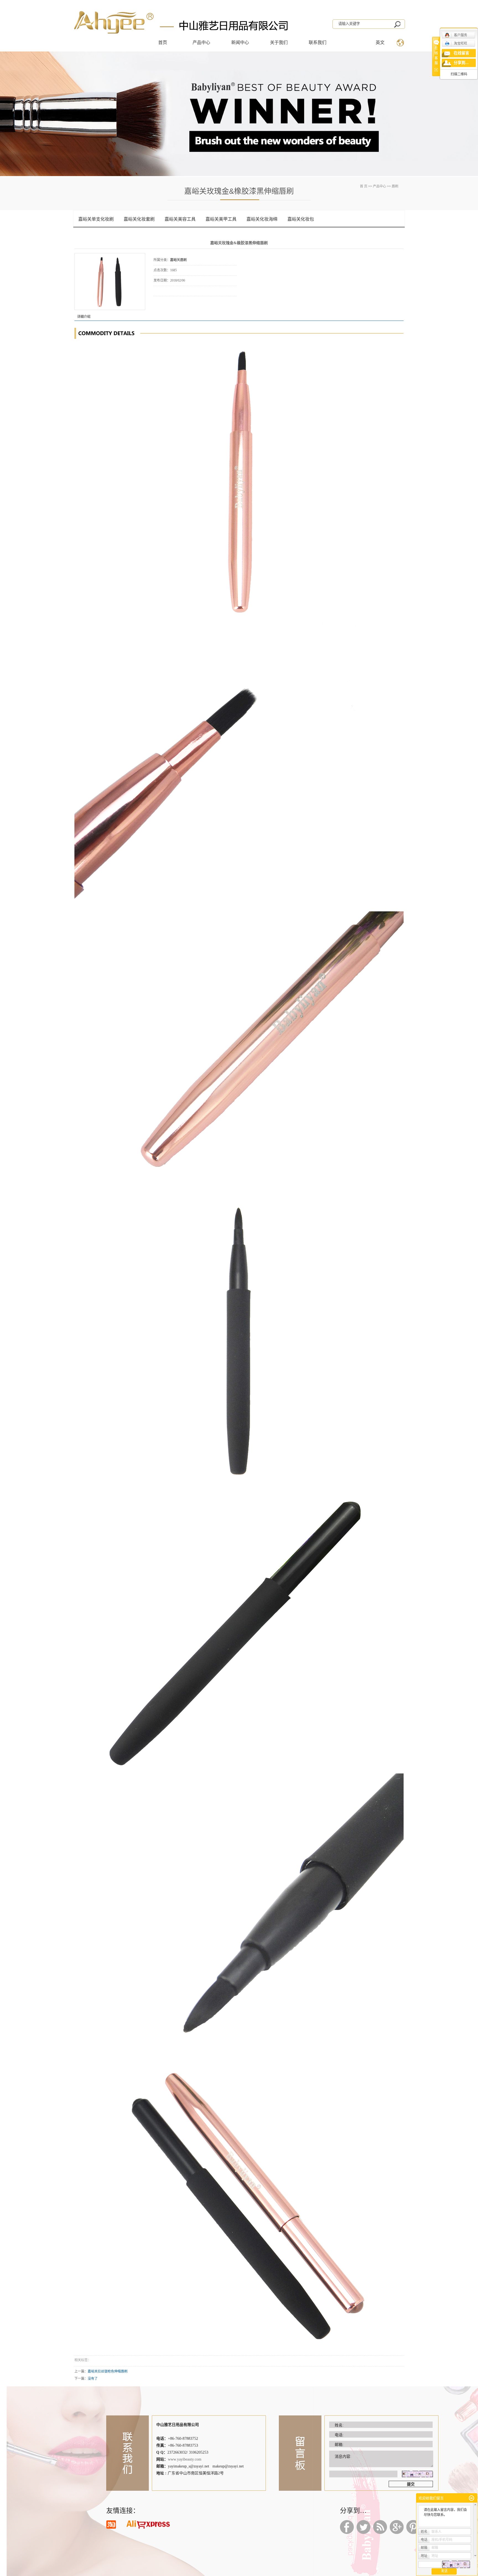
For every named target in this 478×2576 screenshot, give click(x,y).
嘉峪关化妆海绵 (262, 219)
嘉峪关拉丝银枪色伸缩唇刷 (108, 2371)
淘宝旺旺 (461, 43)
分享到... (461, 63)
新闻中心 (240, 42)
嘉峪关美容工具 (180, 219)
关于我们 (279, 42)
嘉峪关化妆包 (301, 219)
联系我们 (318, 42)
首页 (163, 42)
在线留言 (461, 53)
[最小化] (471, 2498)
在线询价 (169, 304)
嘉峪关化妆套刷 (139, 219)
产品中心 (201, 42)
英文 (380, 42)
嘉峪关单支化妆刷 (96, 219)
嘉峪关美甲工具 (221, 219)
